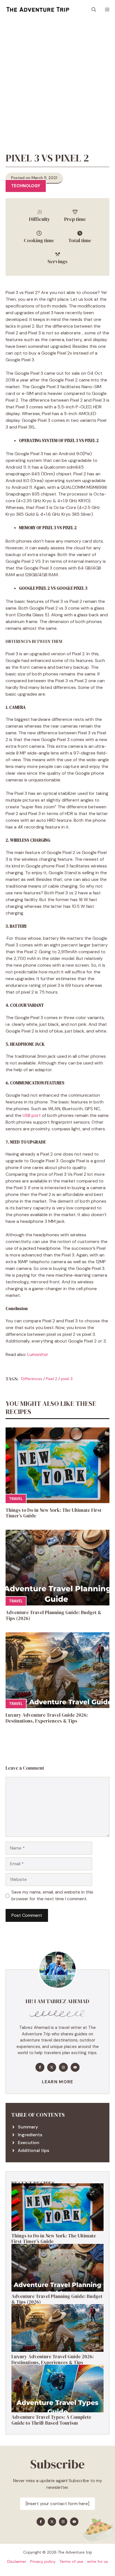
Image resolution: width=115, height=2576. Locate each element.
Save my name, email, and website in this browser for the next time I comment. (52, 1895)
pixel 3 (67, 1379)
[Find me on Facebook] (40, 2067)
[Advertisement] (57, 80)
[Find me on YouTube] (75, 2067)
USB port (32, 1115)
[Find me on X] (52, 2067)
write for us (98, 2561)
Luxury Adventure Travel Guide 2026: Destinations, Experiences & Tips (47, 1718)
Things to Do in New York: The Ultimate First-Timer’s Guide (54, 1513)
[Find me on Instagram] (63, 2067)
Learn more (58, 2082)
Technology (26, 186)
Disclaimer (17, 2561)
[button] (94, 10)
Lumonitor (38, 1354)
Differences (32, 1379)
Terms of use (71, 2561)
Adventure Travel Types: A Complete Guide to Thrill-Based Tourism (51, 2420)
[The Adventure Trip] (38, 10)
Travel (16, 1499)
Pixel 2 (51, 1379)
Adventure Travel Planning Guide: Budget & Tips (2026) (53, 1615)
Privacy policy (43, 2561)
